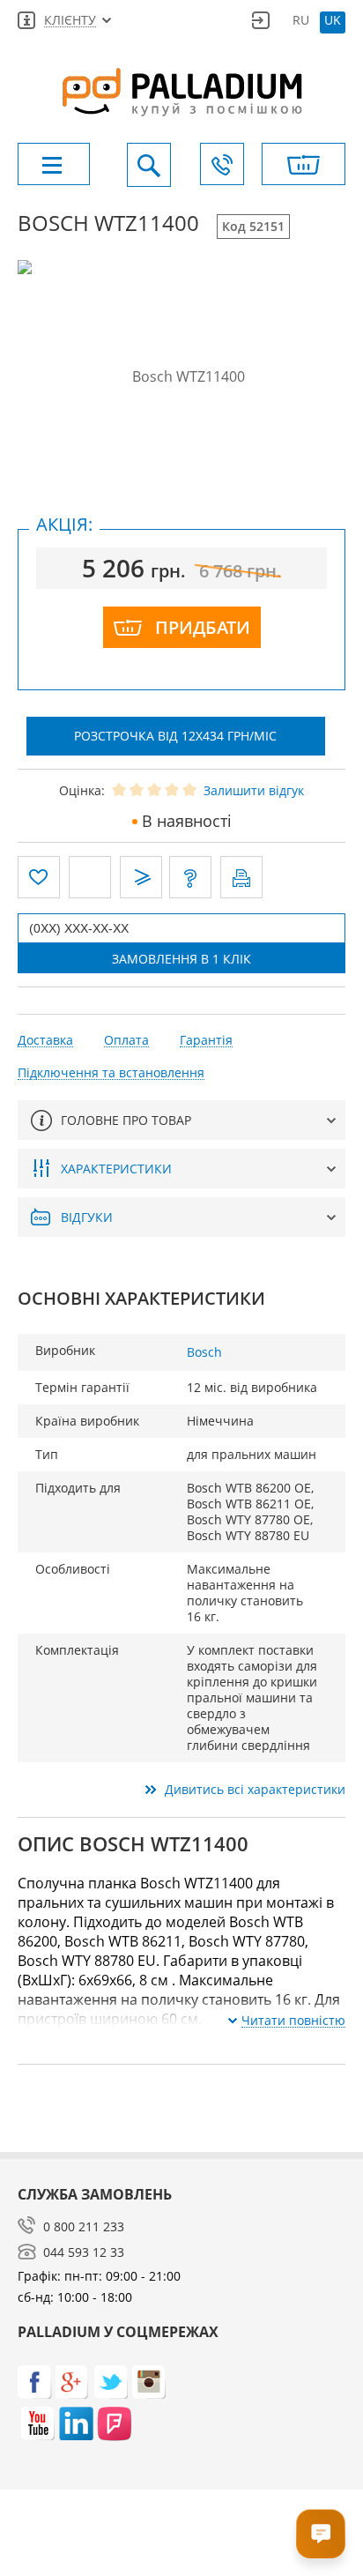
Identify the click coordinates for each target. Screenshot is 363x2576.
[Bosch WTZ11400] (181, 376)
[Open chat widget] (321, 2534)
